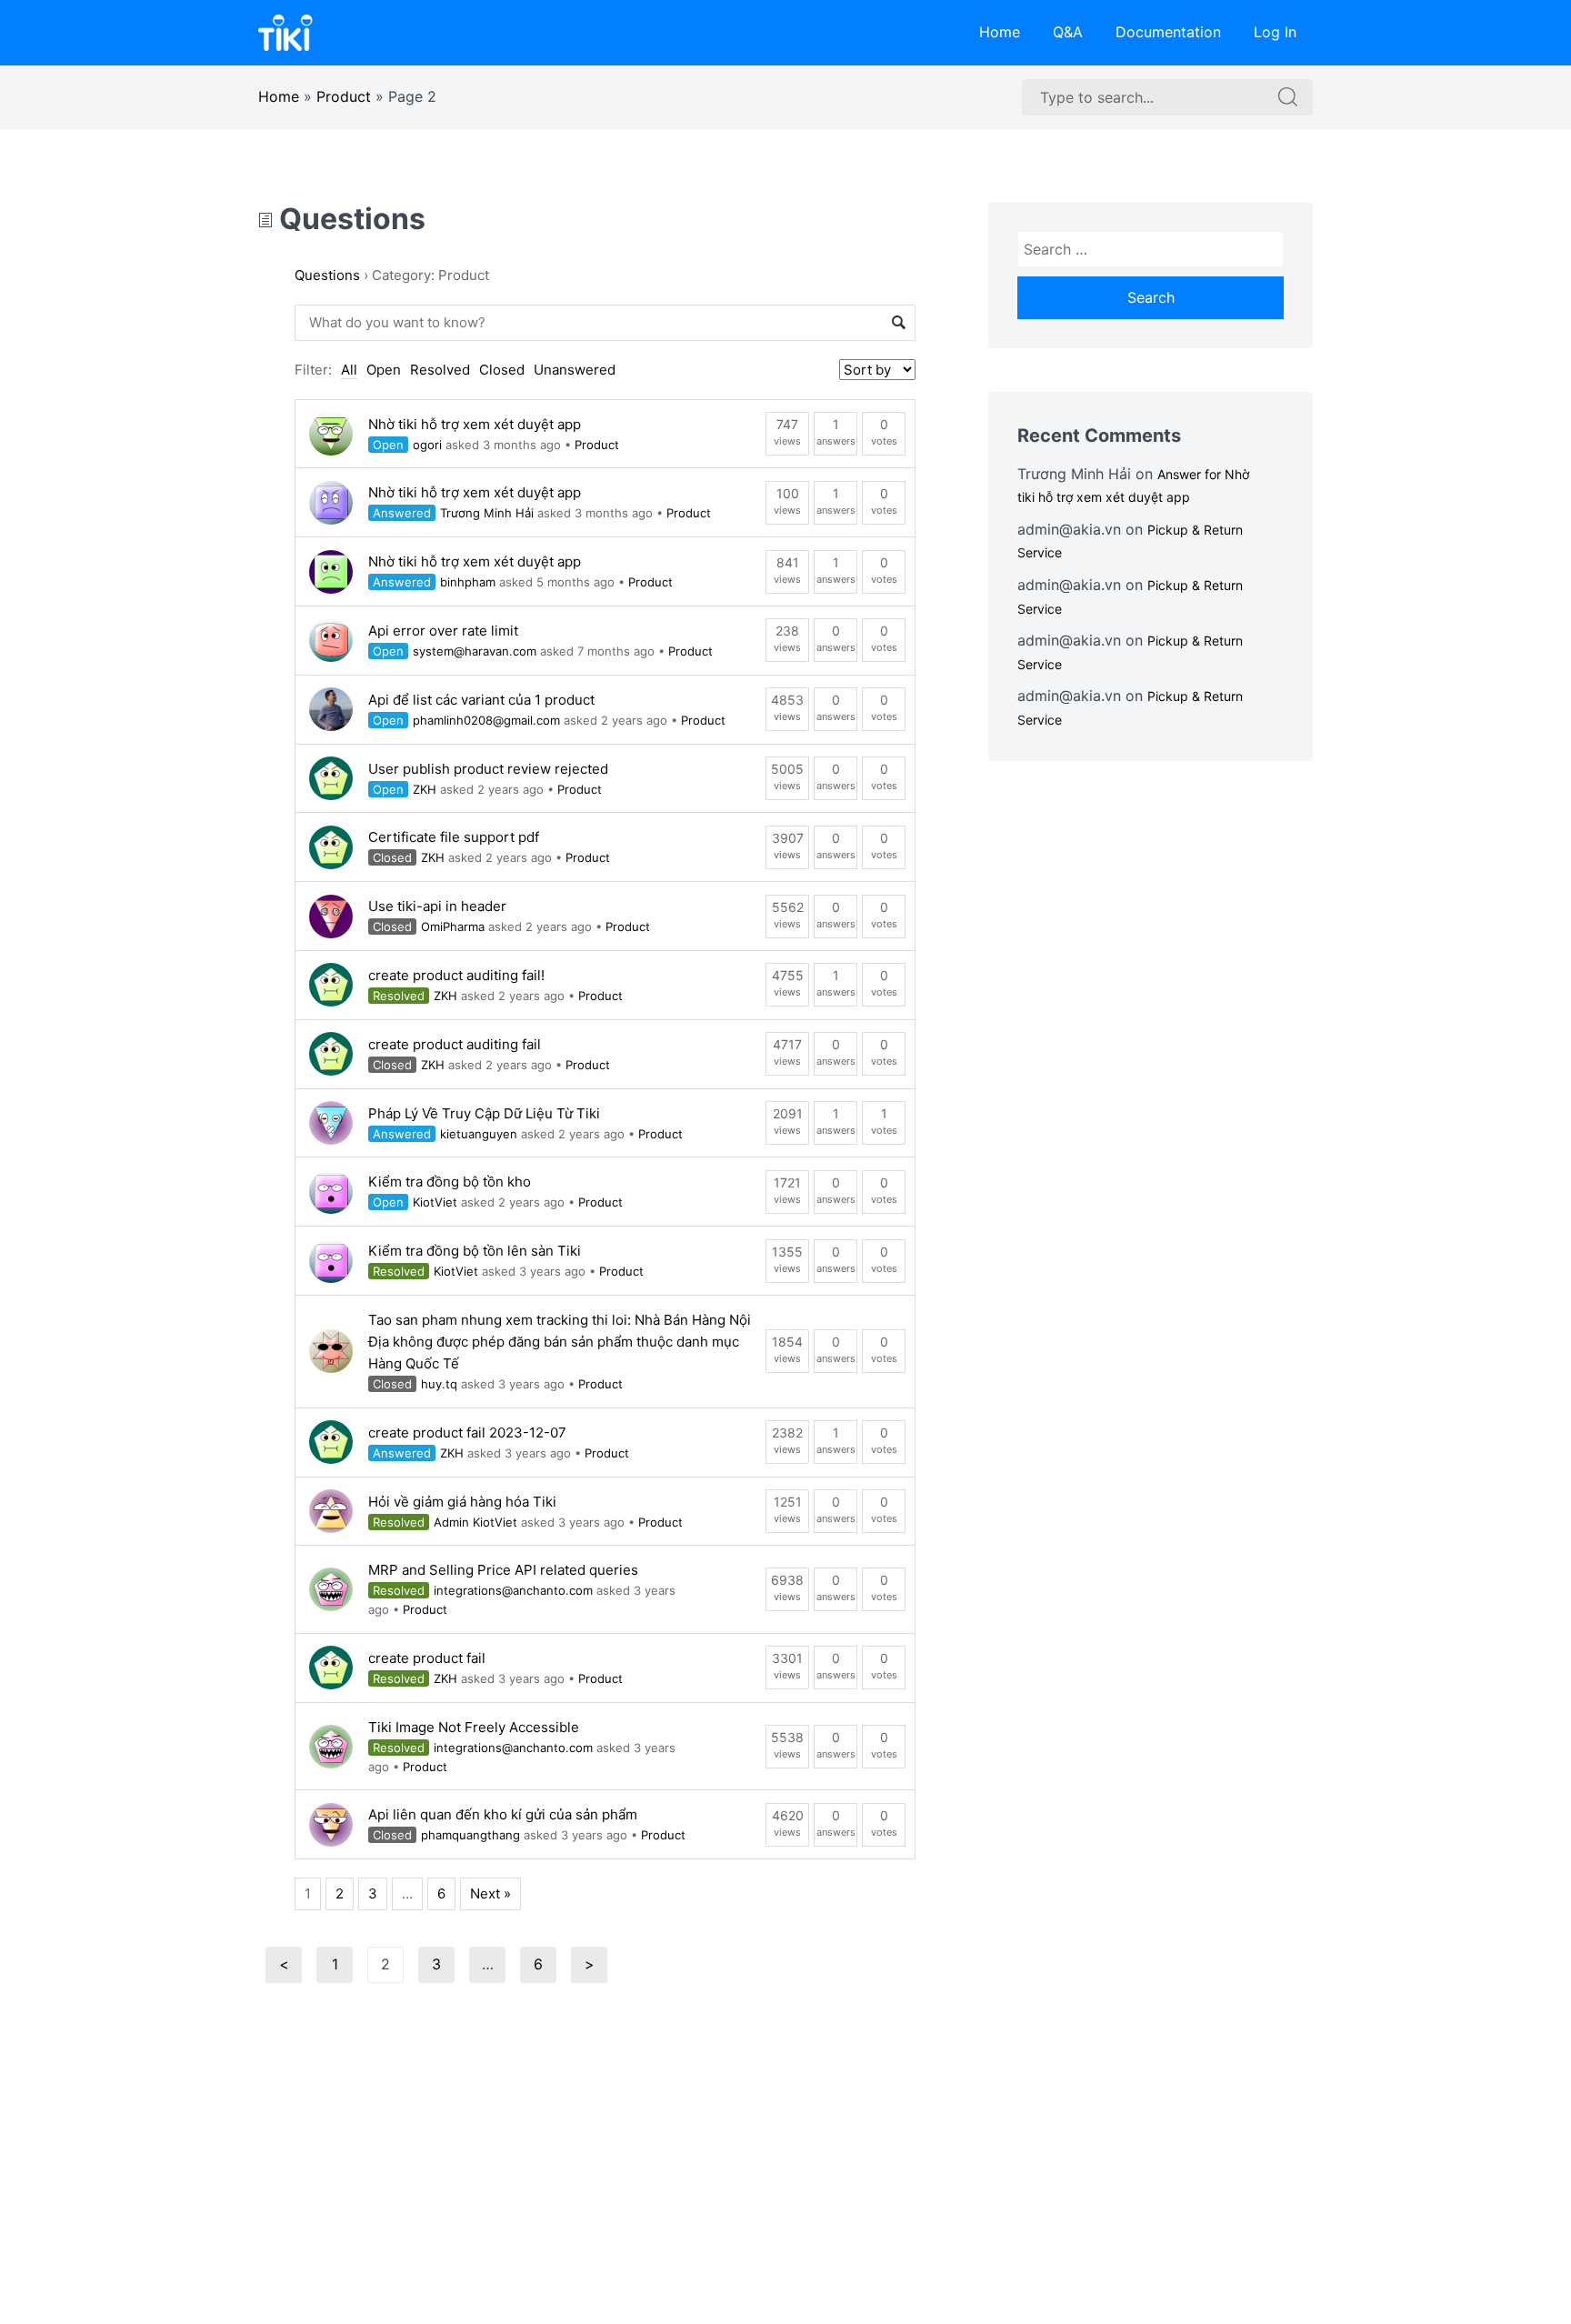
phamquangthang (470, 1835)
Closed (502, 370)
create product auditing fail (455, 1044)
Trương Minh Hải (487, 513)
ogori (427, 445)
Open (384, 370)
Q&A (1068, 32)
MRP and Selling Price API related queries (503, 1570)
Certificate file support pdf (454, 837)
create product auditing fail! (456, 975)
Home (1000, 32)
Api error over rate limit (443, 631)
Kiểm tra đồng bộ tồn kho (450, 1182)
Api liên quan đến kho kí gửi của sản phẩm (503, 1814)
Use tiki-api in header (437, 906)
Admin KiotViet (475, 1522)
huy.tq (439, 1384)
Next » (490, 1893)
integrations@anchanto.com (513, 1590)
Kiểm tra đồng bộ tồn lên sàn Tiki (475, 1251)
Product (344, 96)
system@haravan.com (475, 651)
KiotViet (435, 1202)
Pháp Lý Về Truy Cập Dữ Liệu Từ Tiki (484, 1113)
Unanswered (575, 370)
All (349, 370)
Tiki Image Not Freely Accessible (474, 1727)
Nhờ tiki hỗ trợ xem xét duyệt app (475, 424)
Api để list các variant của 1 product (481, 700)
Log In (1275, 32)
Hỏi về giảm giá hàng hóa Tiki (462, 1502)
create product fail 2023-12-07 (467, 1432)
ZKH (425, 789)
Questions (349, 219)
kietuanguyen (479, 1134)
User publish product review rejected (488, 769)
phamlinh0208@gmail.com (486, 720)
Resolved (440, 370)
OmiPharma (453, 927)
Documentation (1168, 32)
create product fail (427, 1658)
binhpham (468, 582)
